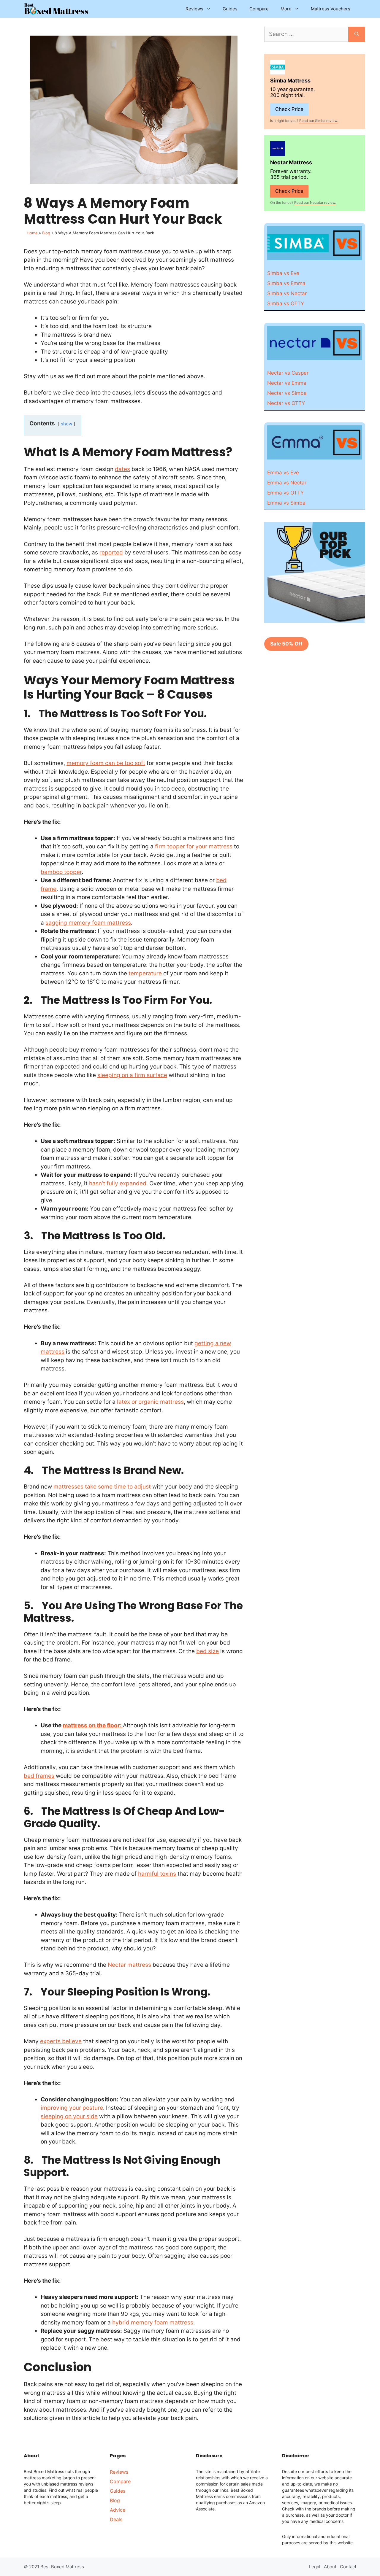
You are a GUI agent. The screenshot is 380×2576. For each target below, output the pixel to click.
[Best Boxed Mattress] (56, 9)
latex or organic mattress (150, 1402)
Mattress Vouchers (331, 9)
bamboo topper (61, 872)
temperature (145, 973)
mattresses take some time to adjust (102, 1487)
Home (32, 233)
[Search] (357, 34)
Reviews (194, 9)
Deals (116, 2519)
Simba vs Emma (286, 283)
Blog (46, 233)
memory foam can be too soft (106, 763)
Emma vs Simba (286, 503)
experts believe (61, 2041)
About (330, 2567)
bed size (208, 1651)
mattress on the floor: (93, 1725)
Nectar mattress (129, 1965)
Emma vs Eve (283, 473)
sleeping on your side (69, 2116)
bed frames (39, 1776)
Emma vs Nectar (287, 483)
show (66, 424)
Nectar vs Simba (287, 393)
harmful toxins (157, 1874)
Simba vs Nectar (287, 293)
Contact (348, 2567)
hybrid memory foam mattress (153, 2323)
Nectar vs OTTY (286, 403)
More (286, 9)
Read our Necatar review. (315, 202)
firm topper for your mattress (194, 846)
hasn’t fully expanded (118, 1183)
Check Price (289, 109)
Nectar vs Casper (288, 373)
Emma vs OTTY (285, 493)
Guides (230, 9)
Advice (118, 2510)
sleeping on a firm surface (132, 1075)
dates (122, 469)
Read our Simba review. (319, 121)
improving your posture (72, 2108)
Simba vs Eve (283, 273)
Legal (315, 2567)
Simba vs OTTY (286, 303)
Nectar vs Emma (287, 383)
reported (111, 552)
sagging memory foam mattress (88, 923)
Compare (259, 9)
